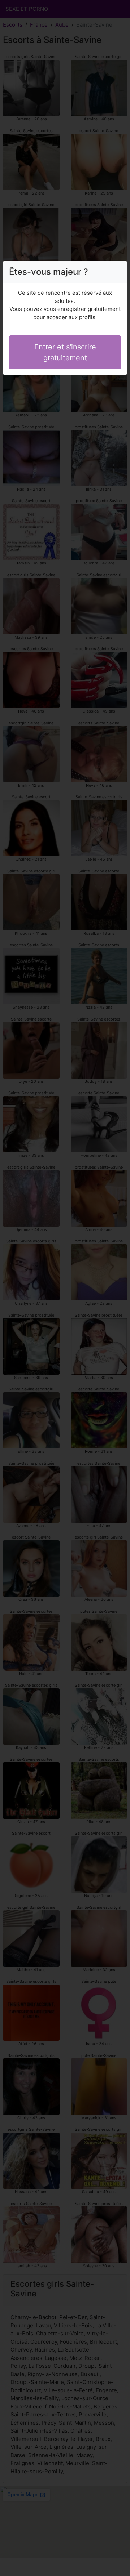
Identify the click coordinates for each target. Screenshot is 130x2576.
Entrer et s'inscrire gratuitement (65, 352)
